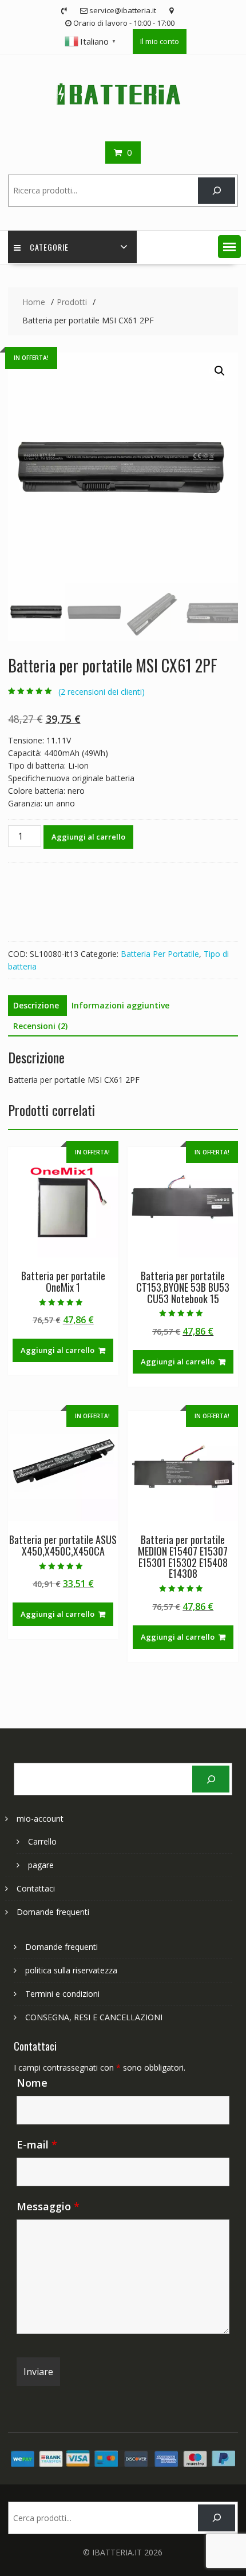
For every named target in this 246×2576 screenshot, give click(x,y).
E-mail (37, 2144)
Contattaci (36, 1888)
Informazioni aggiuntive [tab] (120, 1005)
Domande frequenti (53, 1912)
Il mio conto (160, 41)
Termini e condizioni (62, 1994)
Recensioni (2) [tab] (40, 1026)
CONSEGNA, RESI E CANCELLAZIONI (94, 2017)
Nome (32, 2083)
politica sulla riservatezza (71, 1970)
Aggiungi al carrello (88, 837)
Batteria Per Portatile (160, 954)
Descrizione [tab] (36, 1005)
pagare (41, 1865)
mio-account (40, 1819)
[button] (229, 247)
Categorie (49, 247)
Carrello (42, 1841)
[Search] (217, 191)
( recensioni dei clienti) (102, 692)
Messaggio (48, 2206)
